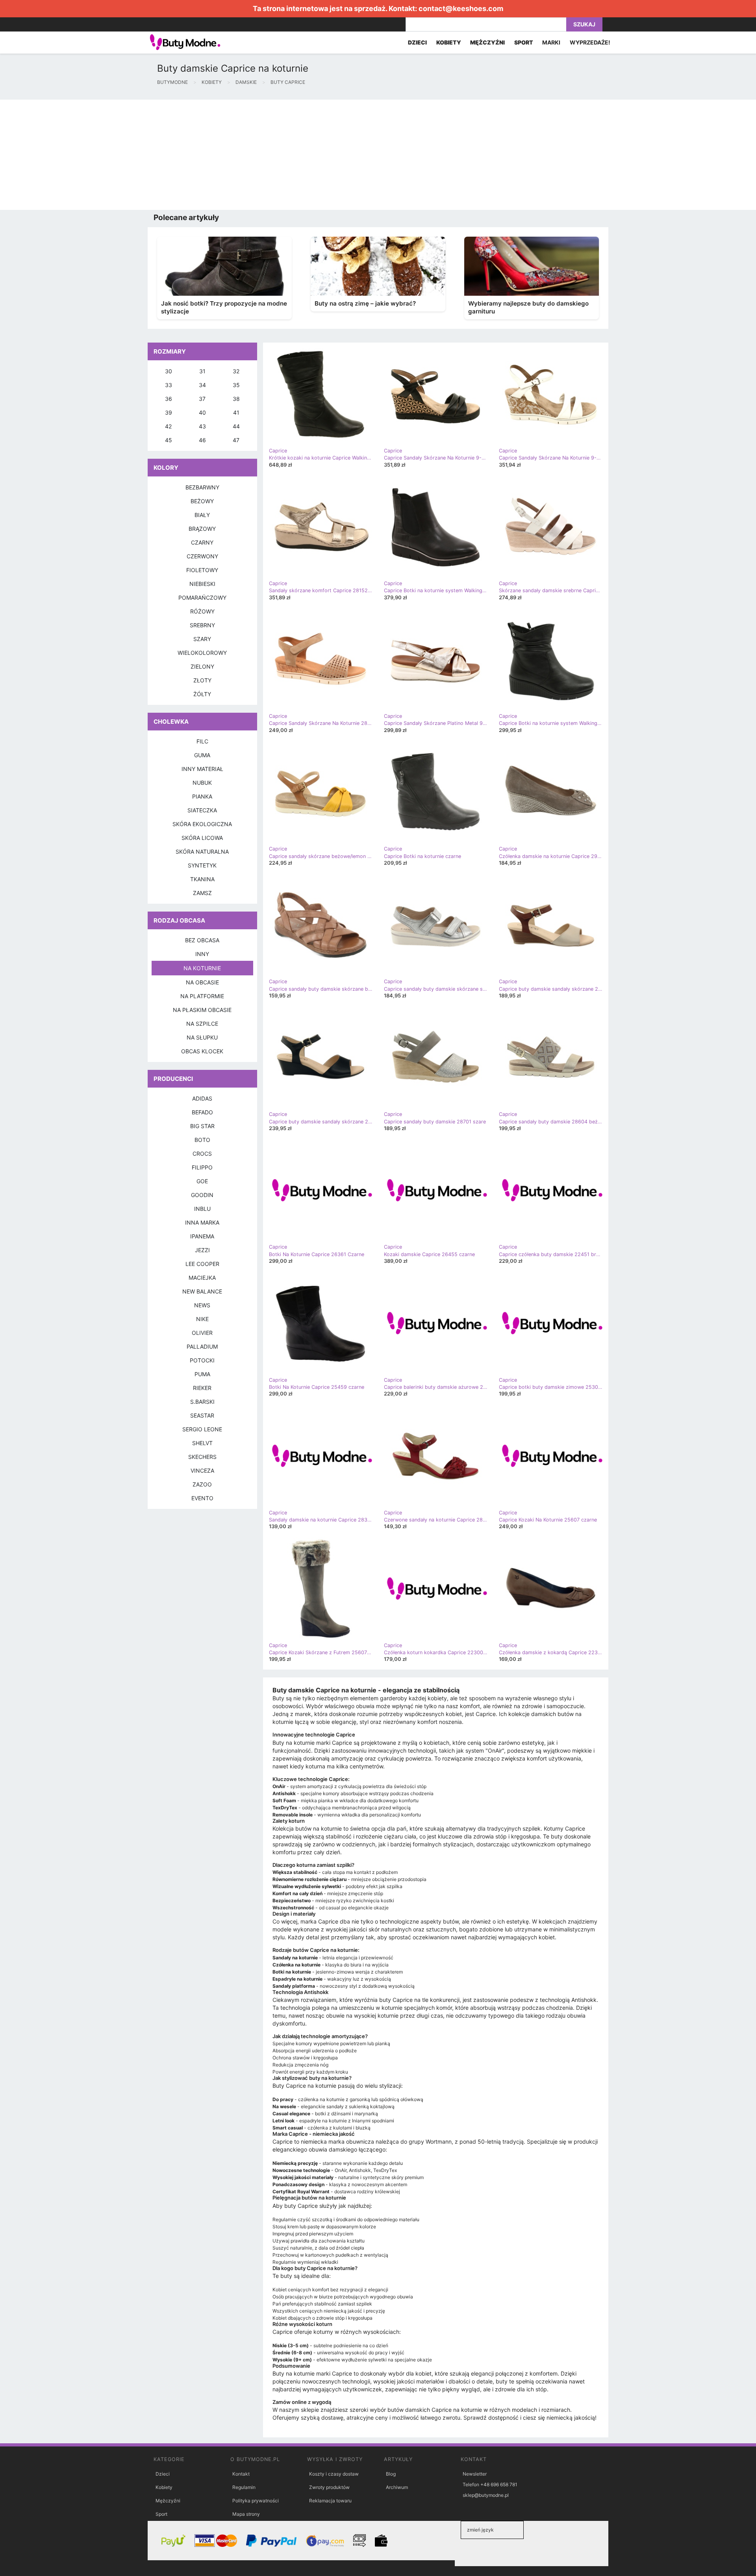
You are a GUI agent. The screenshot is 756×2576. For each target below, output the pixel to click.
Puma (202, 1374)
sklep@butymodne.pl (486, 2495)
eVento (202, 1498)
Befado (202, 1112)
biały (202, 515)
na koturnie (202, 968)
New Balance (202, 1291)
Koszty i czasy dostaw (334, 2474)
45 (169, 440)
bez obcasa (202, 940)
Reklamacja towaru (330, 2501)
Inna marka (202, 1222)
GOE (202, 1181)
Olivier (202, 1333)
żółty (202, 694)
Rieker (202, 1388)
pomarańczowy (202, 598)
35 (236, 385)
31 (202, 371)
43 (202, 426)
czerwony (202, 556)
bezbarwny (202, 487)
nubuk (202, 783)
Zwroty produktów (329, 2487)
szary (202, 639)
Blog (391, 2474)
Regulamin (244, 2487)
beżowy (202, 501)
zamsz (202, 893)
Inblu (202, 1209)
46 (202, 440)
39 (169, 412)
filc (202, 741)
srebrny (202, 625)
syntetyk (202, 865)
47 (236, 440)
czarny (202, 542)
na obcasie (202, 982)
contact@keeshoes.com (461, 8)
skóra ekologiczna (202, 824)
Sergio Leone (202, 1429)
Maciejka (202, 1278)
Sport (161, 2514)
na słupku (202, 1037)
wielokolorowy (202, 653)
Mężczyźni (168, 2501)
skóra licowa (202, 838)
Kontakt (241, 2474)
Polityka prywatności (256, 2501)
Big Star (202, 1126)
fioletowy (202, 570)
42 (168, 426)
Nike (202, 1319)
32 (236, 371)
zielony (202, 666)
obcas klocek (202, 1051)
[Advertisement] (236, 155)
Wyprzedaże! (590, 42)
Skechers (202, 1457)
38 (236, 399)
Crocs (202, 1154)
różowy (202, 611)
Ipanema (202, 1236)
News (202, 1305)
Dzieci (163, 2474)
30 (169, 371)
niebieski (202, 584)
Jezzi (202, 1250)
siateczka (202, 810)
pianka (202, 796)
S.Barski (202, 1402)
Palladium (202, 1346)
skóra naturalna (202, 852)
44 (236, 426)
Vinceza (202, 1471)
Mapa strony (246, 2514)
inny (202, 954)
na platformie (202, 996)
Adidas (202, 1098)
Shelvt (202, 1443)
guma (202, 755)
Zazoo (202, 1484)
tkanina (202, 879)
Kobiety (164, 2487)
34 (202, 385)
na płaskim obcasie (202, 1010)
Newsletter (475, 2474)
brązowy (202, 529)
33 (169, 385)
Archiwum (397, 2487)
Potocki (202, 1360)
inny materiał (202, 769)
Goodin (202, 1195)
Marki (551, 42)
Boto (202, 1140)
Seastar (202, 1415)
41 (236, 412)
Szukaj (584, 24)
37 (202, 399)
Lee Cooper (202, 1264)
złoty (202, 680)
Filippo (202, 1167)
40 (202, 412)
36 (169, 399)
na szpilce (202, 1024)
